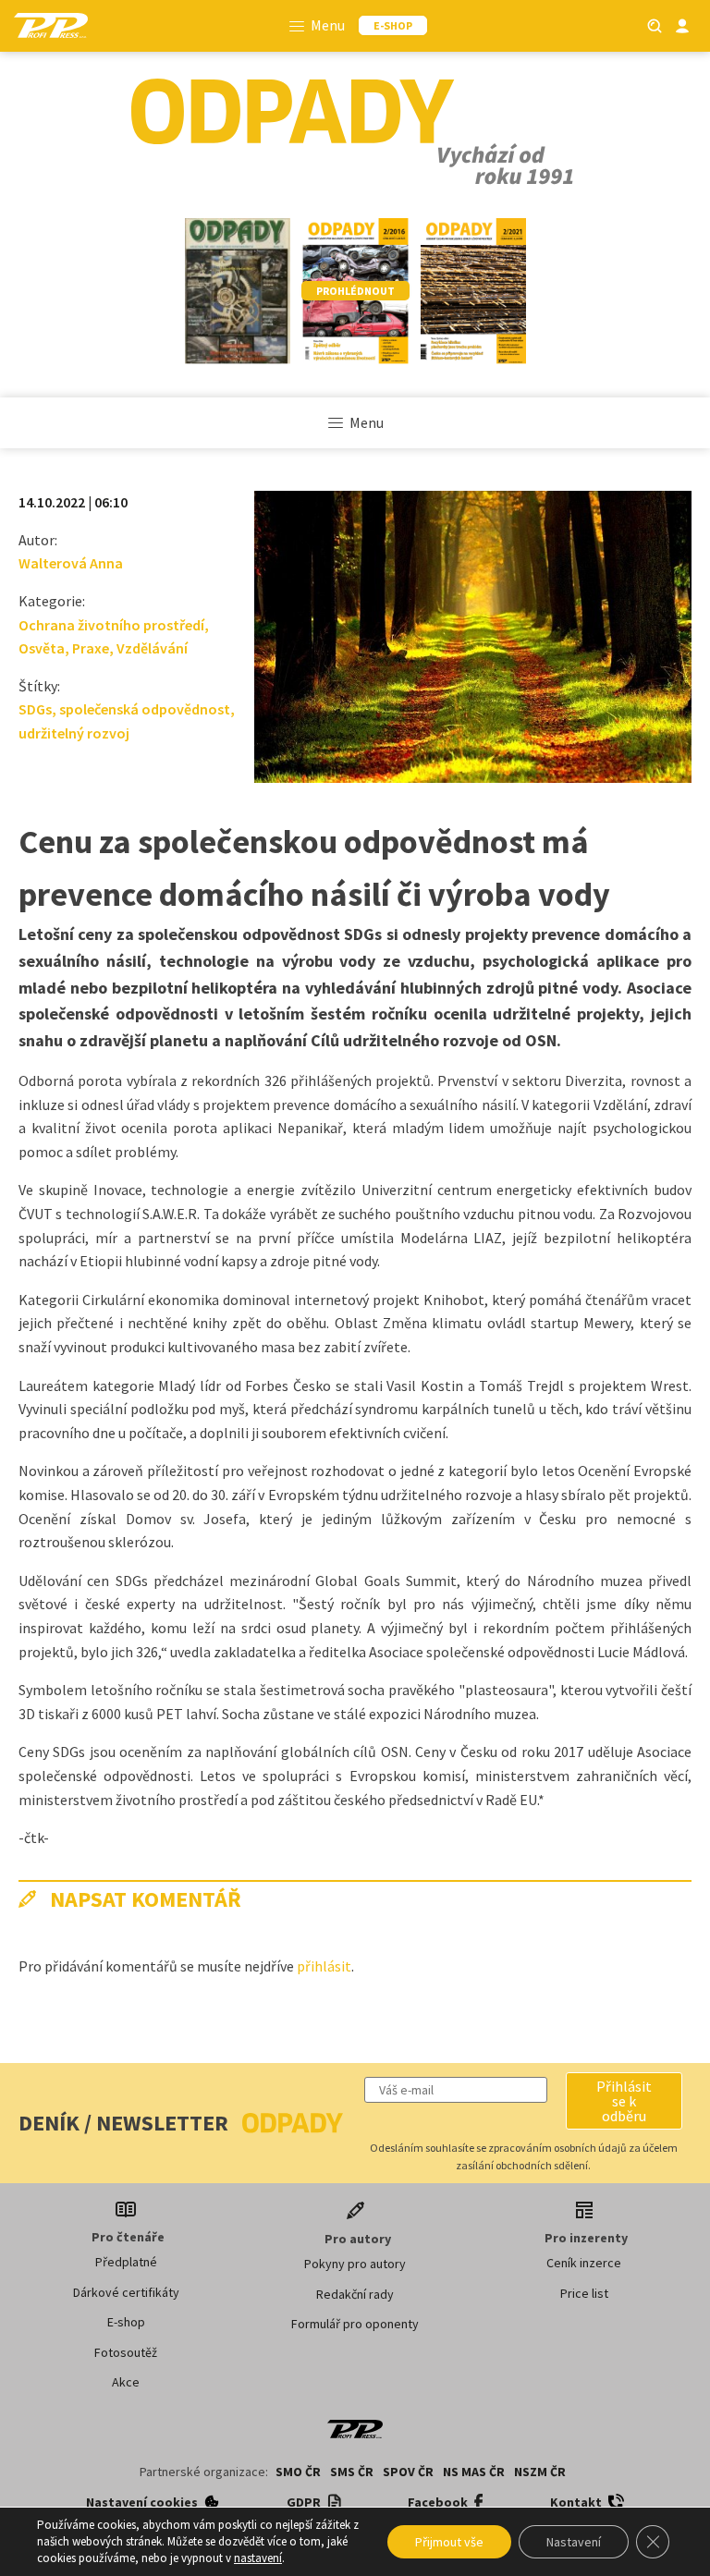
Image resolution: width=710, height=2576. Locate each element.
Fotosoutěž (126, 2352)
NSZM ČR (540, 2472)
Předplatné (126, 2262)
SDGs (35, 709)
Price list (584, 2293)
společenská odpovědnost (145, 709)
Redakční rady (355, 2294)
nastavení (258, 2558)
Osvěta (42, 648)
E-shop (126, 2322)
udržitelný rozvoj (74, 733)
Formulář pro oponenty (355, 2324)
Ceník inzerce (584, 2263)
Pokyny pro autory (355, 2264)
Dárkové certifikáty (126, 2292)
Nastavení (574, 2542)
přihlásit (324, 1966)
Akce (126, 2382)
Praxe (91, 648)
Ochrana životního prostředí (111, 625)
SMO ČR (298, 2472)
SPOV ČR (408, 2472)
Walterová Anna (71, 563)
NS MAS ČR (474, 2472)
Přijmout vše (449, 2542)
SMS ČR (352, 2472)
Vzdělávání (152, 648)
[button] (624, 2101)
